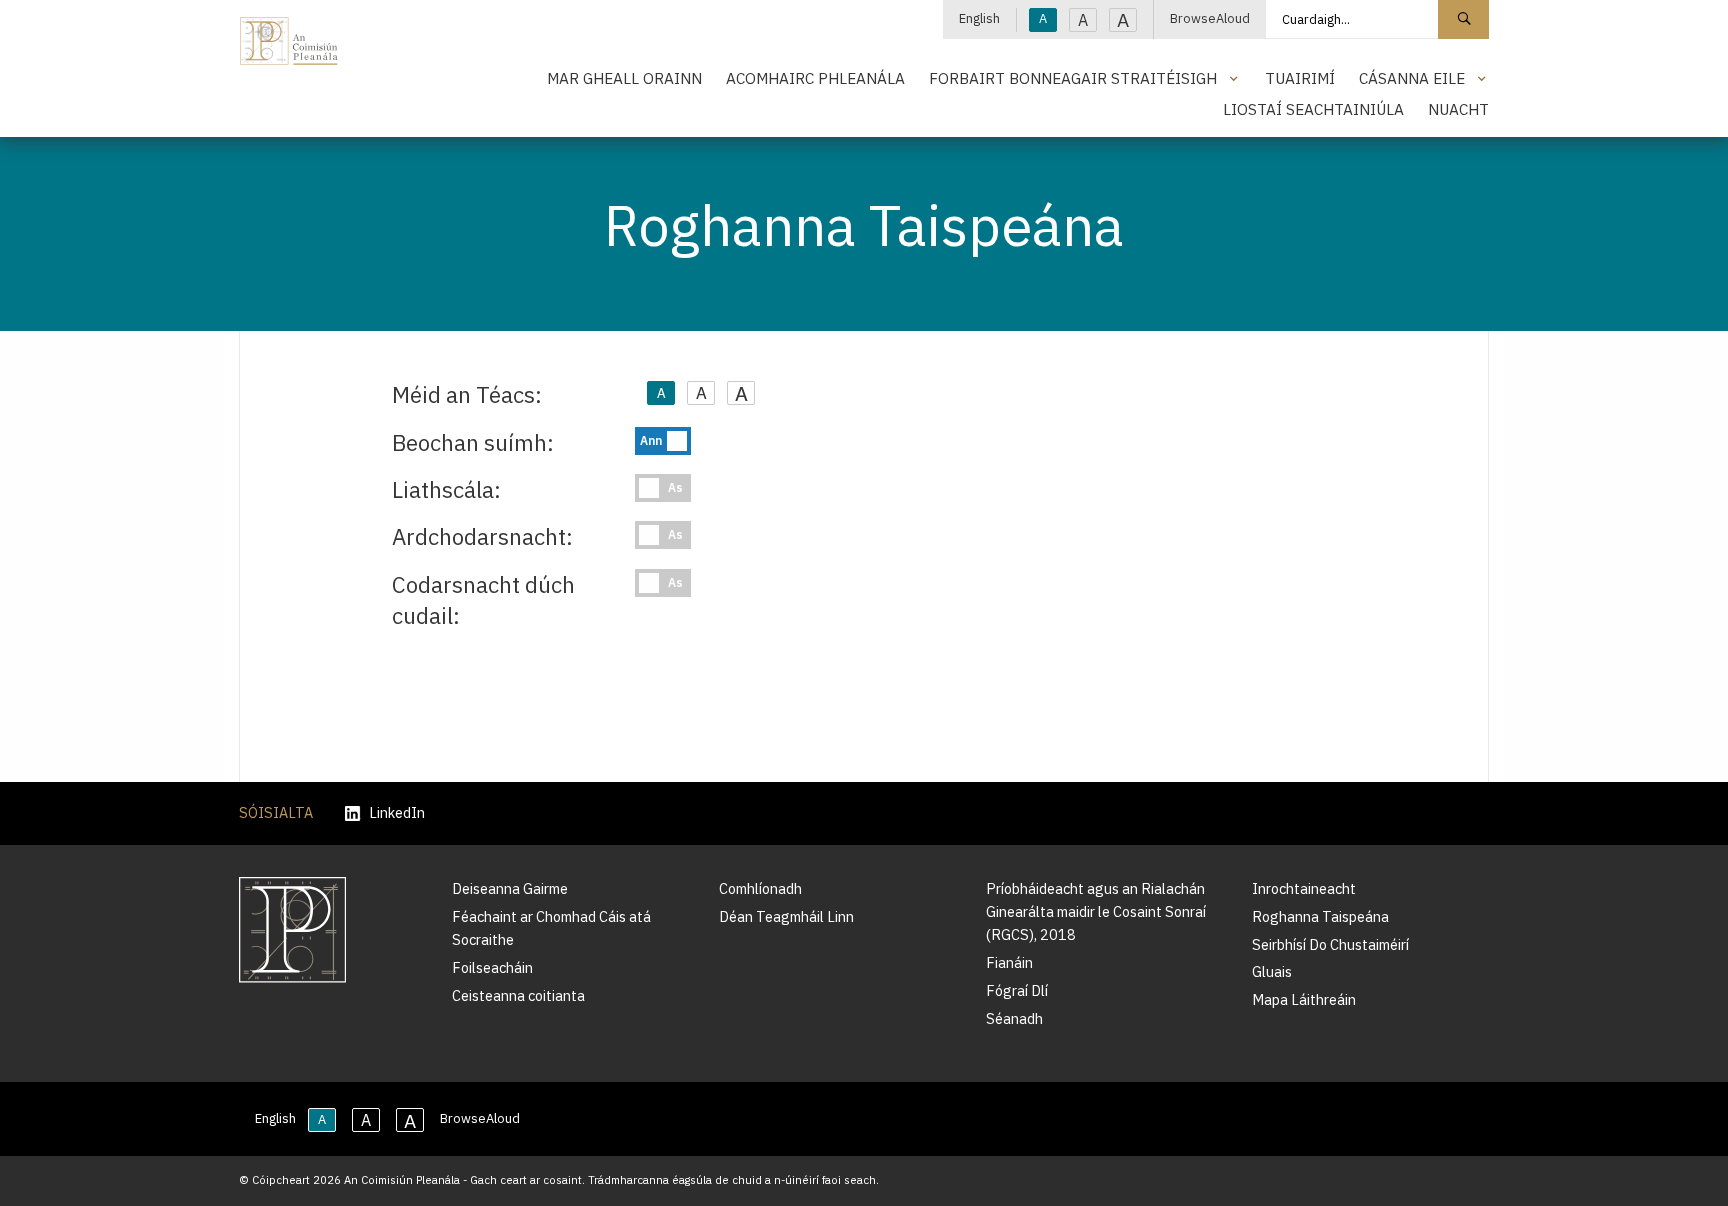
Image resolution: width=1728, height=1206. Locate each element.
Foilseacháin (492, 967)
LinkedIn (397, 813)
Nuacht (1458, 109)
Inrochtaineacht (1304, 888)
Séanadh (1014, 1018)
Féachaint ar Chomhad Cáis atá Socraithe (551, 928)
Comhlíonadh (760, 888)
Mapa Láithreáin (1304, 999)
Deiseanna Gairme (510, 888)
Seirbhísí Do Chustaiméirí (1330, 944)
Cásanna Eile (1412, 78)
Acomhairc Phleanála (815, 78)
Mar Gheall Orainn (624, 78)
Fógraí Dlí (1017, 990)
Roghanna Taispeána (1320, 916)
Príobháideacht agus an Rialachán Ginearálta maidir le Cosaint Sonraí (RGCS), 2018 (1096, 911)
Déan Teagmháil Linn (786, 916)
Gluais (1272, 971)
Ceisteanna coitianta (518, 995)
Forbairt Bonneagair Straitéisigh (1073, 78)
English (979, 18)
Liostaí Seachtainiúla (1313, 109)
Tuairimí (1300, 78)
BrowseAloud (1210, 18)
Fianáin (1009, 962)
